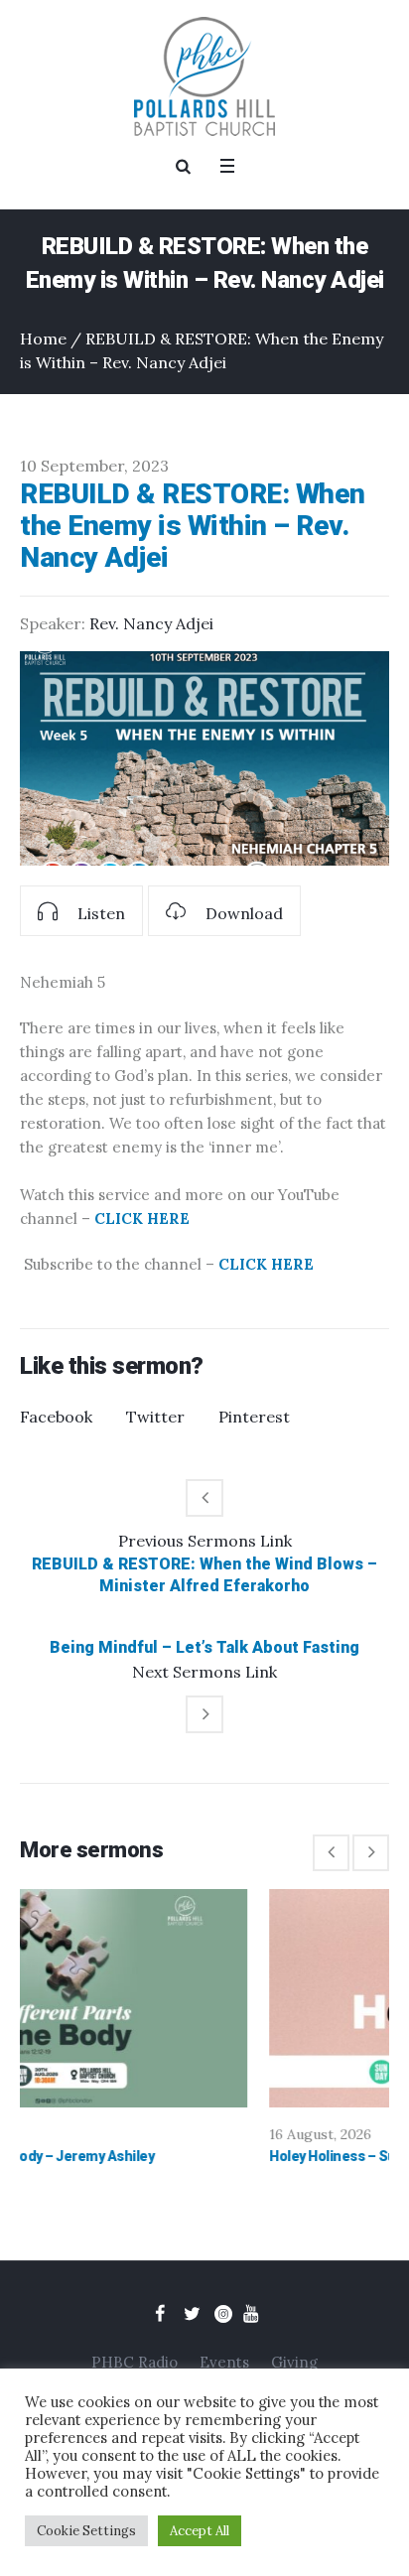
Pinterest (254, 1417)
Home (43, 339)
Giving (294, 2362)
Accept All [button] (200, 2531)
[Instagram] (223, 2314)
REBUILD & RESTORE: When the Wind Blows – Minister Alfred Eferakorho (204, 1575)
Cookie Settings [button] (86, 2531)
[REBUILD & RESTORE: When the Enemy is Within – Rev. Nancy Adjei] (204, 758)
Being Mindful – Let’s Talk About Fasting (204, 1647)
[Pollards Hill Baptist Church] (204, 76)
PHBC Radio (135, 2362)
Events (224, 2362)
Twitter (155, 1417)
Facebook (56, 1417)
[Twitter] (192, 2314)
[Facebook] (160, 2314)
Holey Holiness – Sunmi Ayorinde (177, 2156)
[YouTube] (250, 2314)
